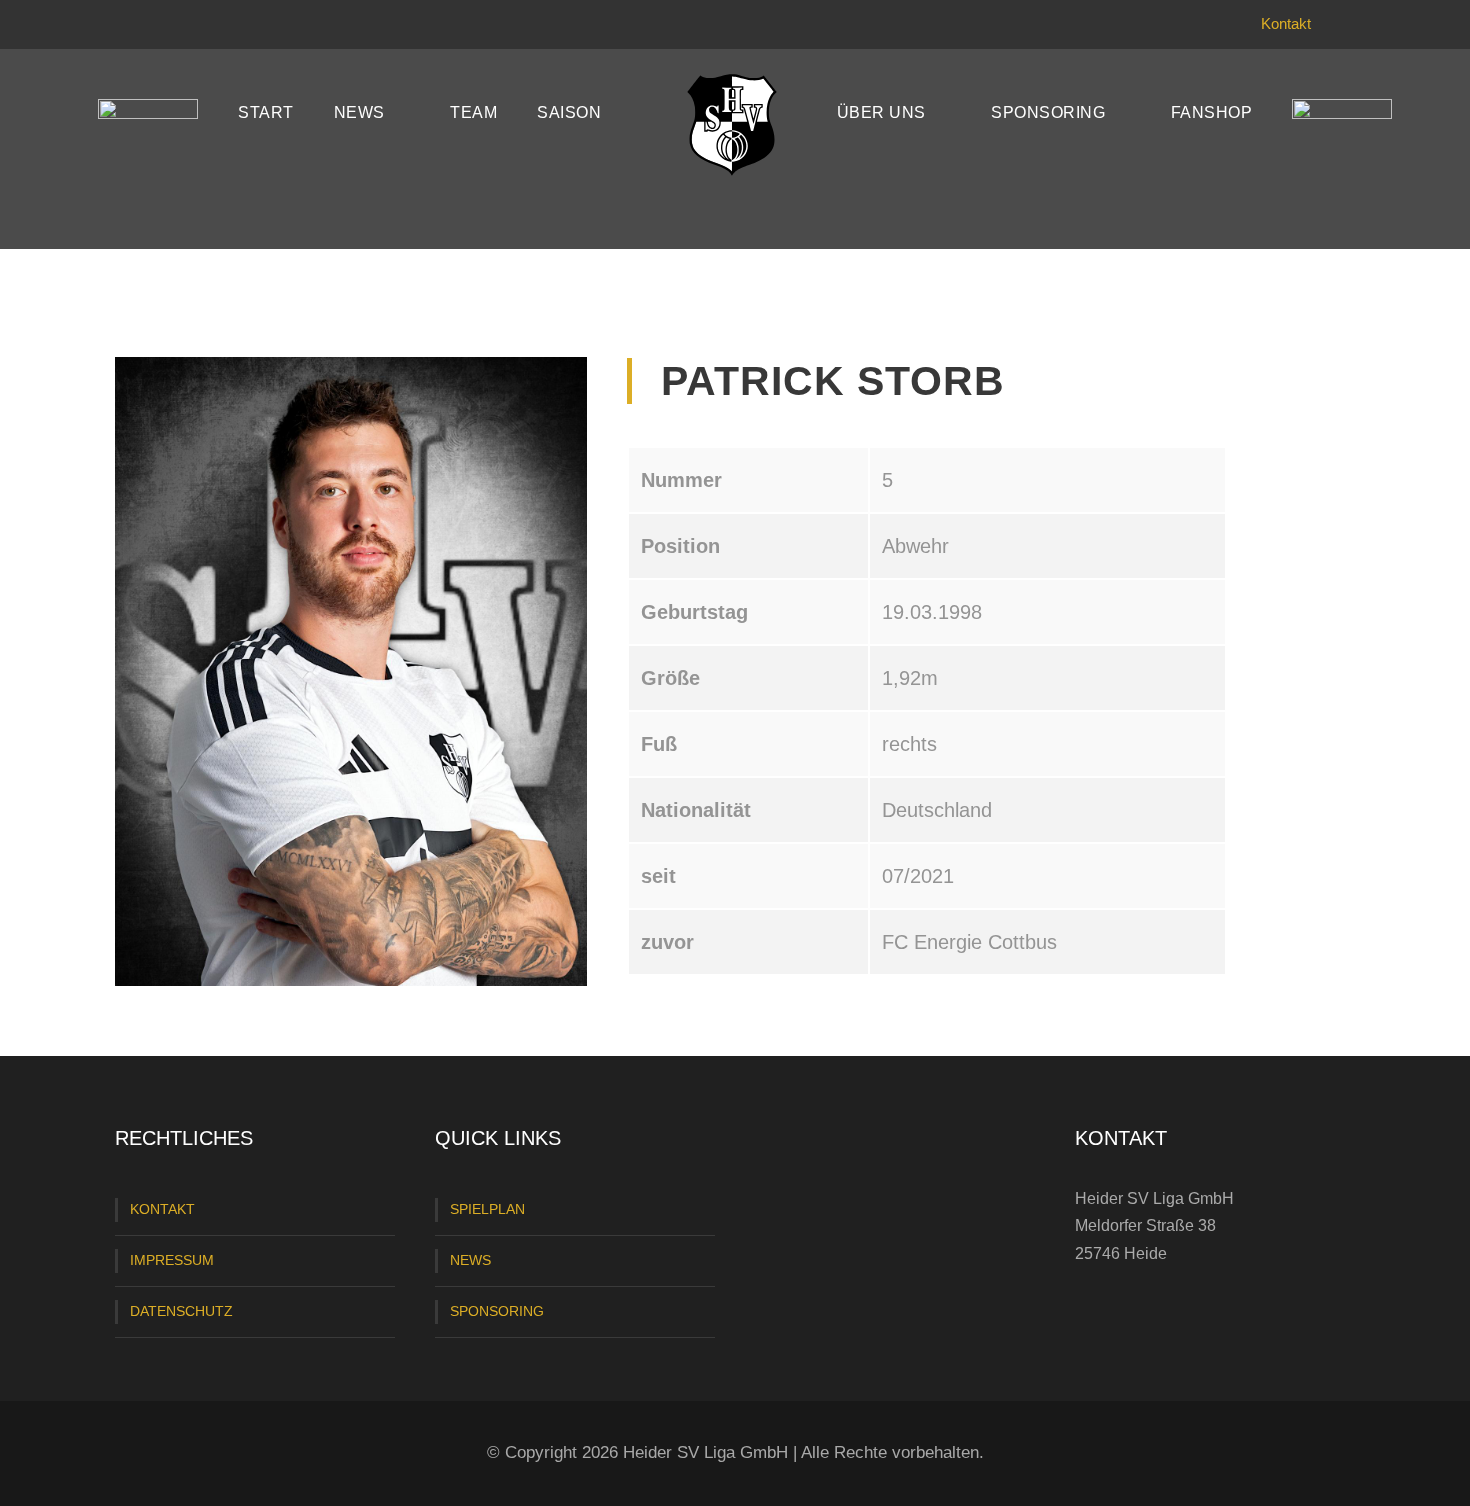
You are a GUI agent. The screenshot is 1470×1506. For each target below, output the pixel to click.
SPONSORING (497, 1311)
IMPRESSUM (172, 1260)
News (359, 112)
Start (266, 112)
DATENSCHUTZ (181, 1311)
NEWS (470, 1260)
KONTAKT (162, 1209)
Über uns (881, 112)
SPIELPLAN (487, 1209)
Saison (569, 112)
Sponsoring (1048, 112)
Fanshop (1212, 112)
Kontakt (1286, 23)
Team (473, 112)
